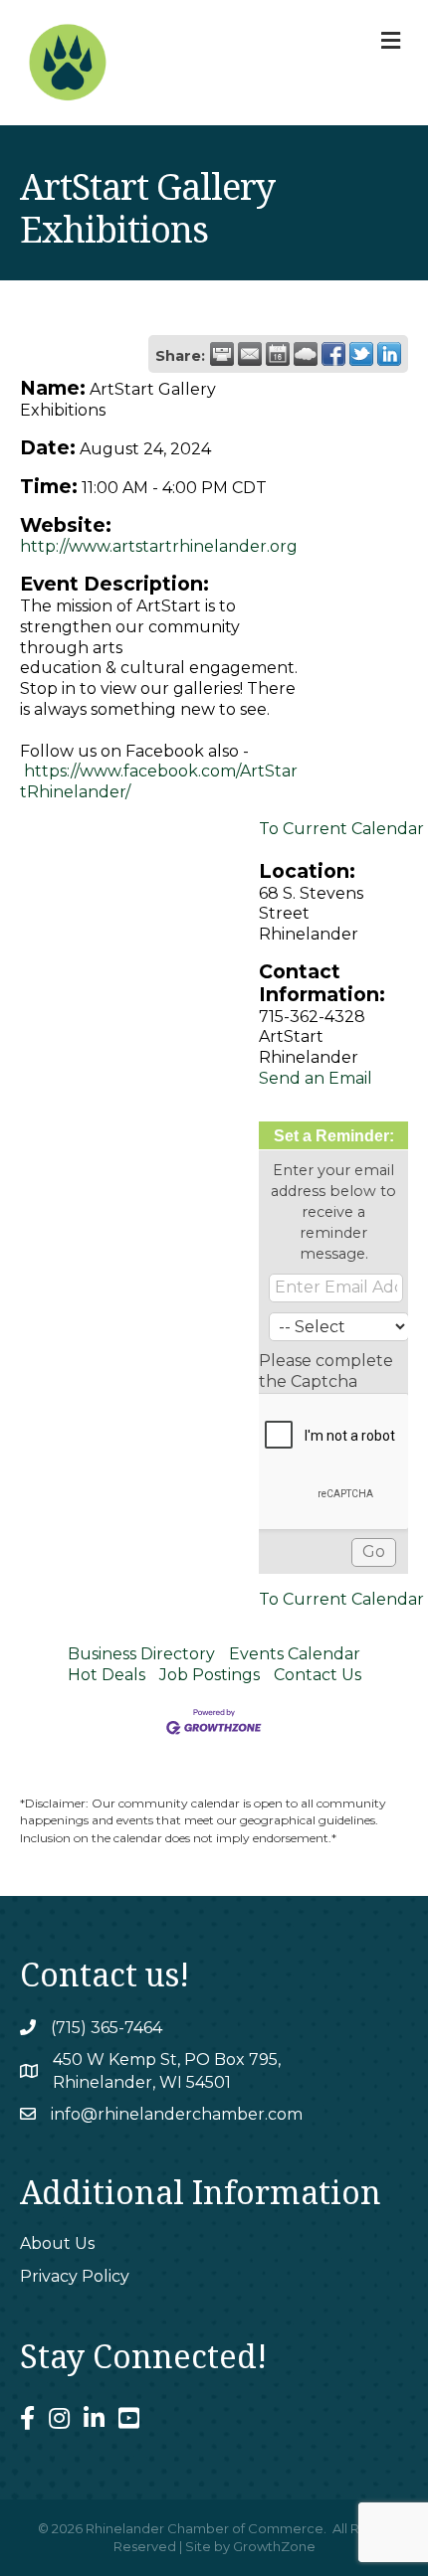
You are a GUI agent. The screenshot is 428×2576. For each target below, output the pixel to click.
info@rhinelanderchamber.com (177, 2114)
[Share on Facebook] (333, 354)
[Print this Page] (222, 354)
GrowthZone (274, 2546)
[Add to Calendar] (278, 354)
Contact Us (318, 1675)
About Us (57, 2243)
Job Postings (210, 1675)
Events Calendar (295, 1654)
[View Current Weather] (306, 354)
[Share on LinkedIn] (389, 354)
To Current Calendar (341, 829)
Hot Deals (107, 1675)
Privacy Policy (75, 2276)
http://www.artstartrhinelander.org (159, 546)
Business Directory (141, 1654)
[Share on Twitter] (361, 354)
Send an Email (316, 1078)
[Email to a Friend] (250, 354)
